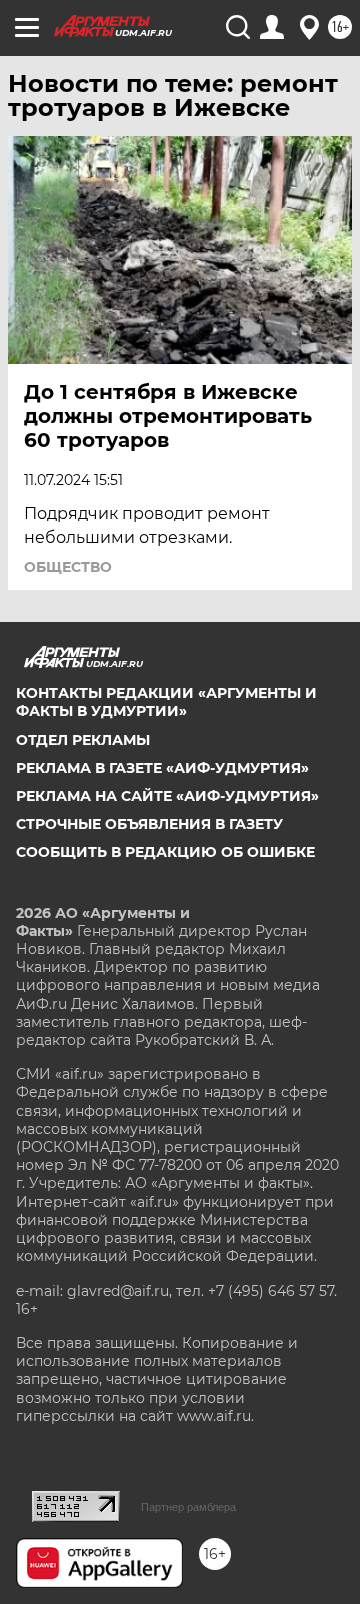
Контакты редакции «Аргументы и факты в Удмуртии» (166, 702)
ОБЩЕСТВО (68, 567)
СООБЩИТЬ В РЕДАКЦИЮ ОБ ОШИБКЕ (165, 852)
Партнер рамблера (188, 1507)
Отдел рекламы (83, 740)
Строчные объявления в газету (149, 824)
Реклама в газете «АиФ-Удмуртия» (162, 768)
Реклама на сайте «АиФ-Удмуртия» (167, 796)
